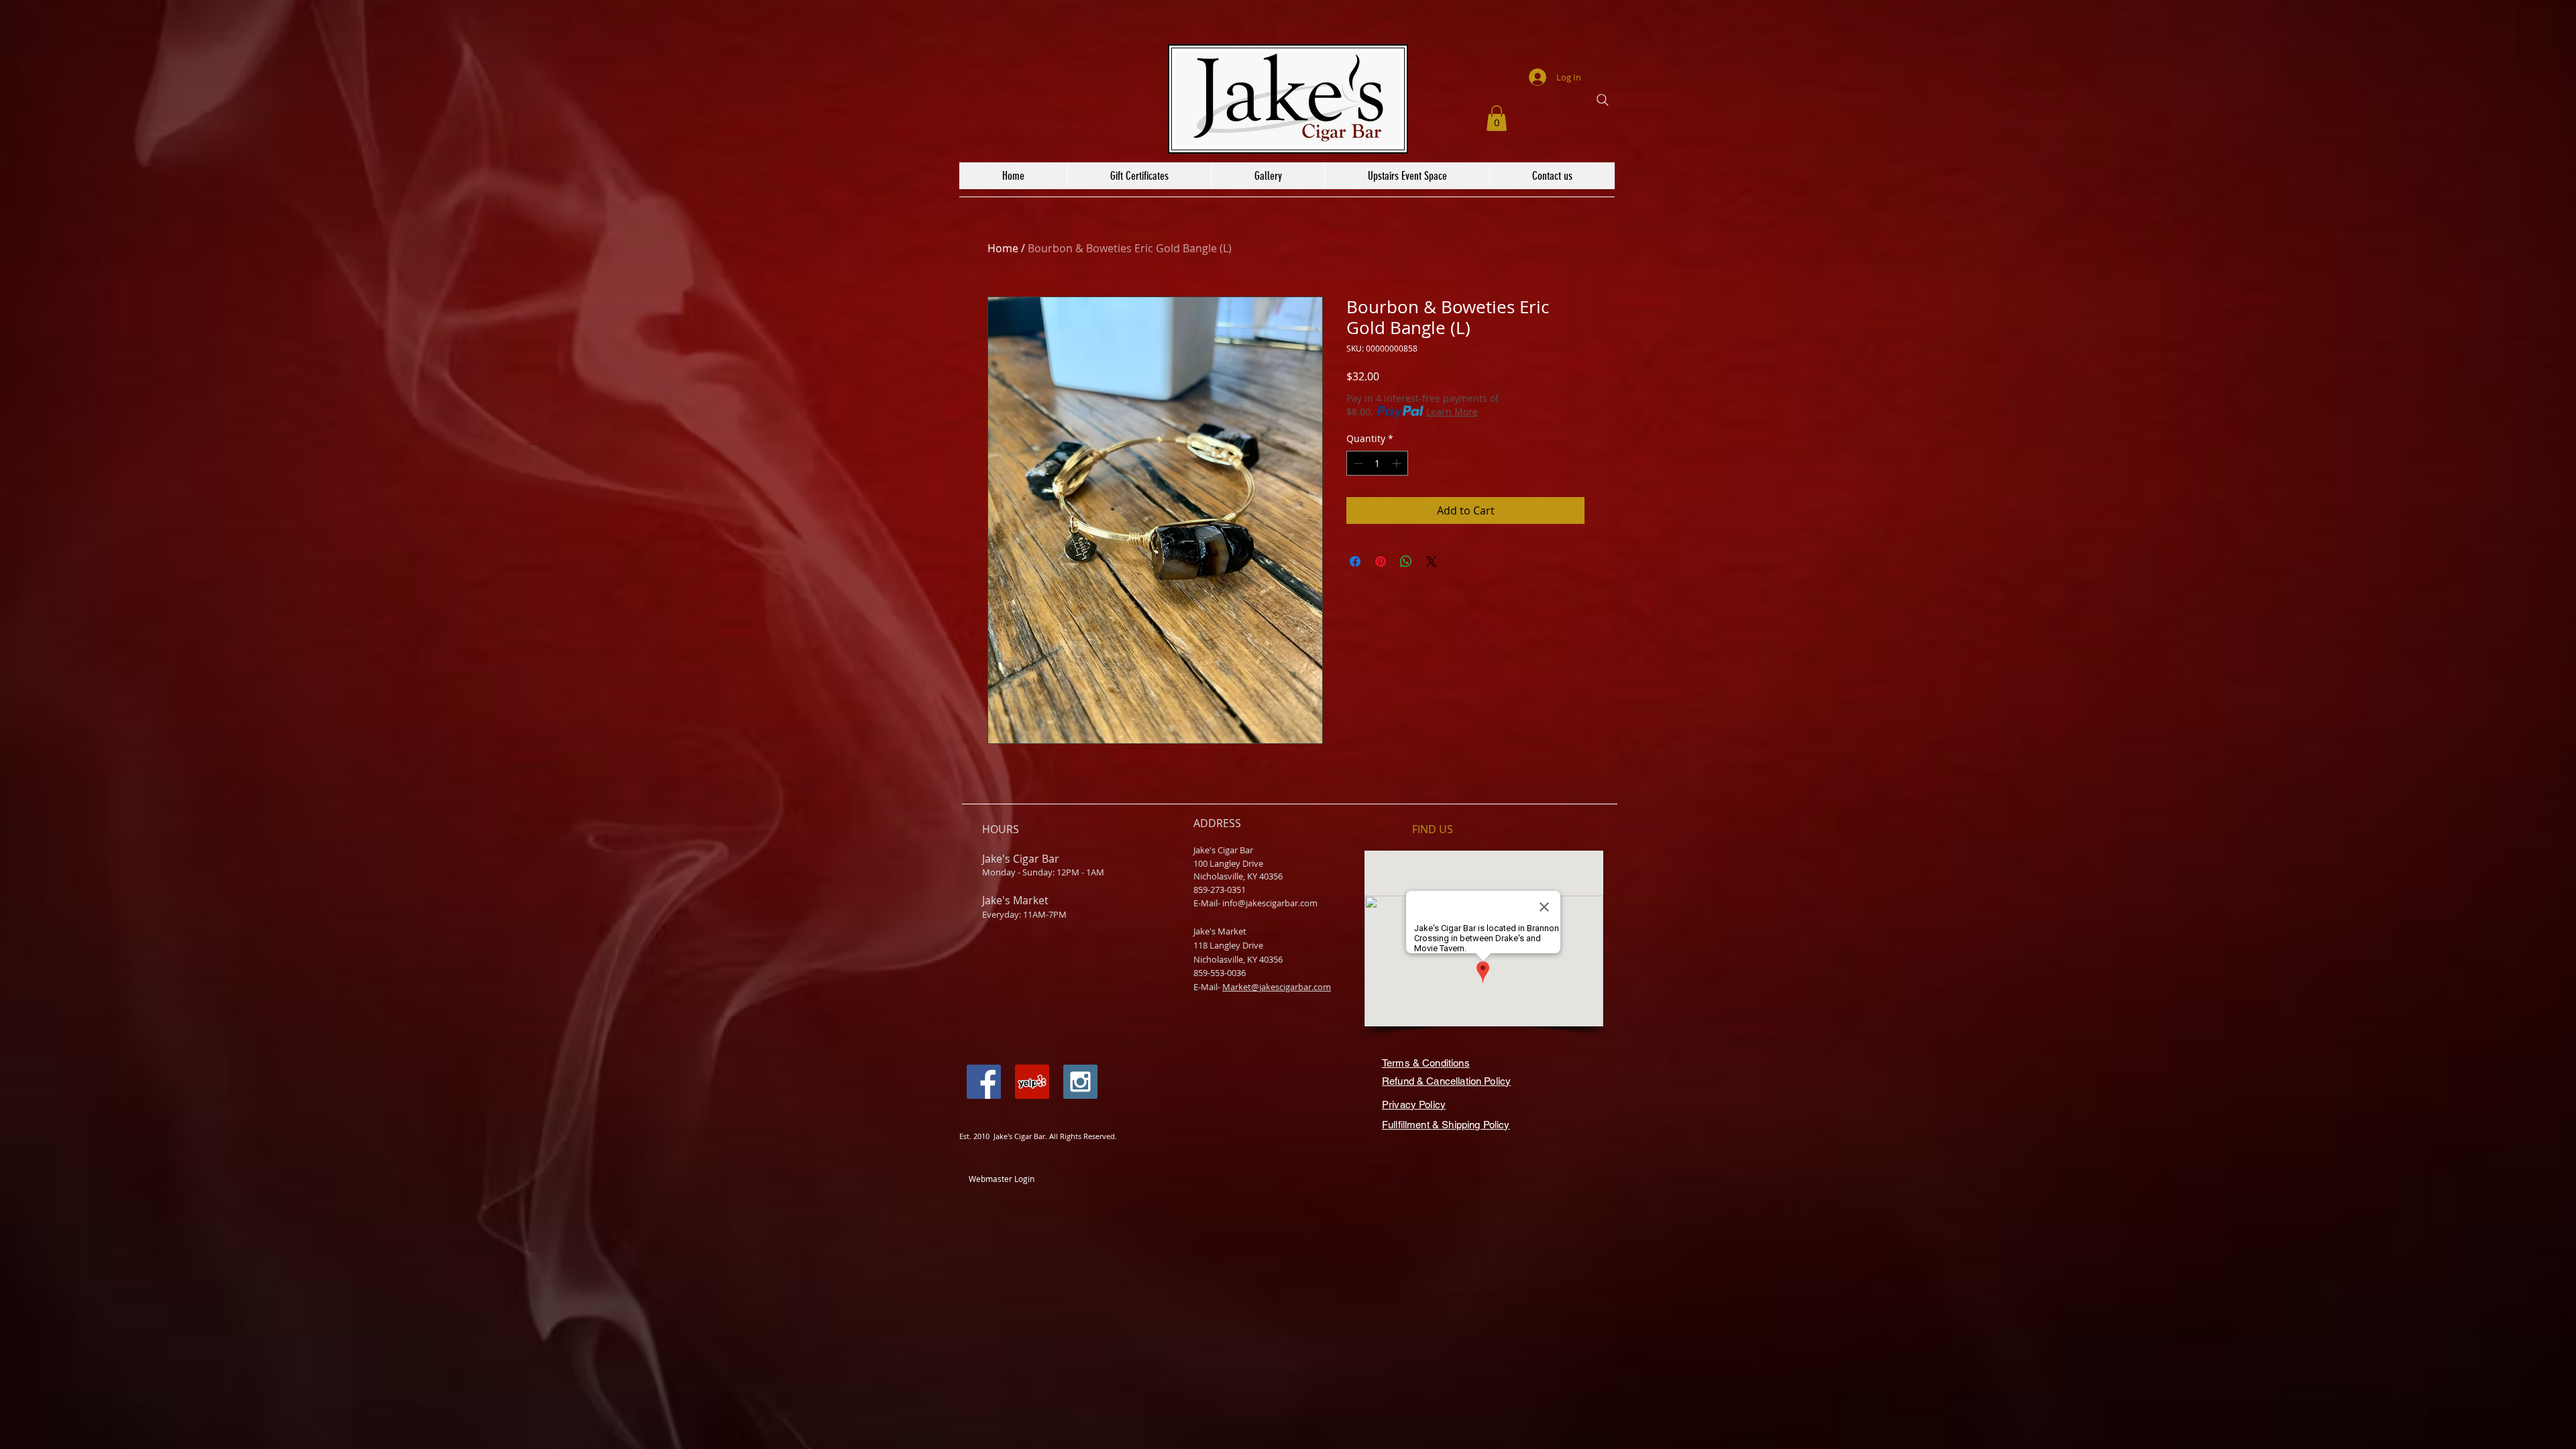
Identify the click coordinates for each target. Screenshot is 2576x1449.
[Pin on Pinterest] (1381, 561)
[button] (1497, 118)
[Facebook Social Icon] (984, 1082)
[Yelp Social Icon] (1032, 1082)
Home (1003, 248)
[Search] (1603, 100)
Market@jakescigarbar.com (1277, 987)
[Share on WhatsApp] (1406, 561)
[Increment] (1398, 463)
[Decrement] (1357, 463)
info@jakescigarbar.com (1270, 903)
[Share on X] (1432, 561)
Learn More (1452, 412)
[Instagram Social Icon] (1080, 1082)
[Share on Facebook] (1355, 561)
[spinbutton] (1377, 463)
